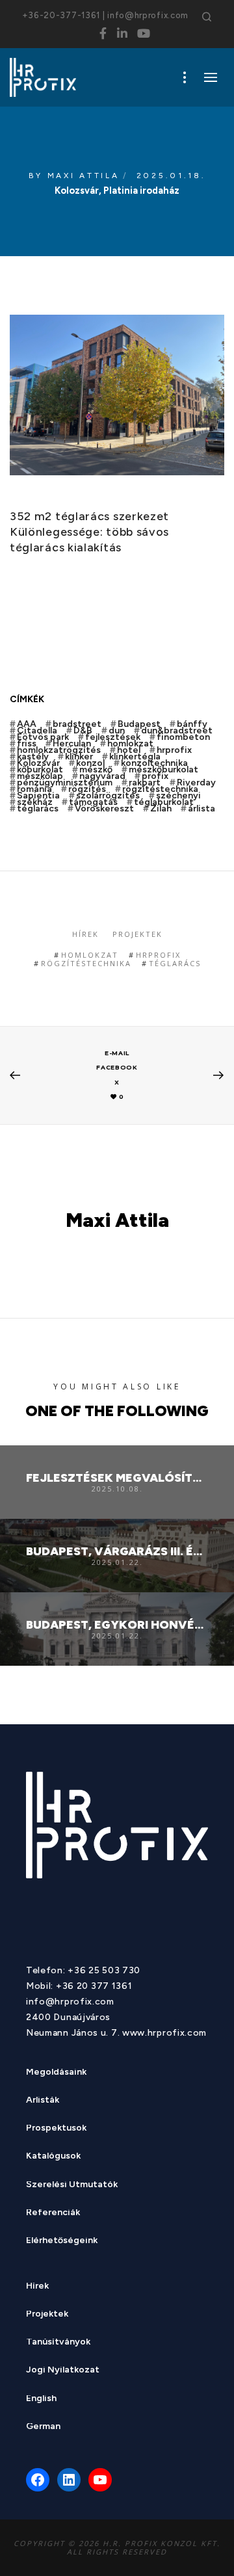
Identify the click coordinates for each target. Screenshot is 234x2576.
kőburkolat (40, 770)
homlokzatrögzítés (59, 750)
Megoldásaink (56, 2073)
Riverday (196, 783)
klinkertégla (135, 757)
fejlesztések (113, 737)
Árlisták (43, 2101)
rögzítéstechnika (160, 789)
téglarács (38, 809)
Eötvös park (43, 737)
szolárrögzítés (108, 796)
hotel (129, 750)
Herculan (72, 744)
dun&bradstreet (177, 731)
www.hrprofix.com (164, 2033)
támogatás (93, 802)
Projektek (137, 934)
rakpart (145, 783)
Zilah (161, 809)
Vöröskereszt (104, 809)
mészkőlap (40, 776)
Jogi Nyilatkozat (63, 2371)
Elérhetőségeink (62, 2241)
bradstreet (77, 724)
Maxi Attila (84, 176)
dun (117, 731)
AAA (27, 724)
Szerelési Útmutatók (72, 2186)
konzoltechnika (154, 763)
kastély (33, 757)
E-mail (117, 1053)
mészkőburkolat (163, 770)
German (43, 2427)
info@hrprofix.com (148, 15)
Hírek (85, 934)
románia (34, 789)
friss (27, 744)
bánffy (192, 724)
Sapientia (38, 796)
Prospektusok (56, 2129)
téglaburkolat (164, 802)
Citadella (37, 731)
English (41, 2399)
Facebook (117, 1067)
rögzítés (87, 789)
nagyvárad (102, 776)
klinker (79, 757)
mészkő (96, 770)
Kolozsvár (38, 763)
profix (155, 776)
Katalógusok (53, 2157)
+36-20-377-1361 (61, 15)
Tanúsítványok (58, 2343)
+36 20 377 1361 (94, 1986)
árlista (201, 809)
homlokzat (130, 744)
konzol (90, 763)
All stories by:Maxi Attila (117, 1253)
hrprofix (174, 750)
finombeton (183, 737)
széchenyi (178, 796)
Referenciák (53, 2214)
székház (35, 802)
